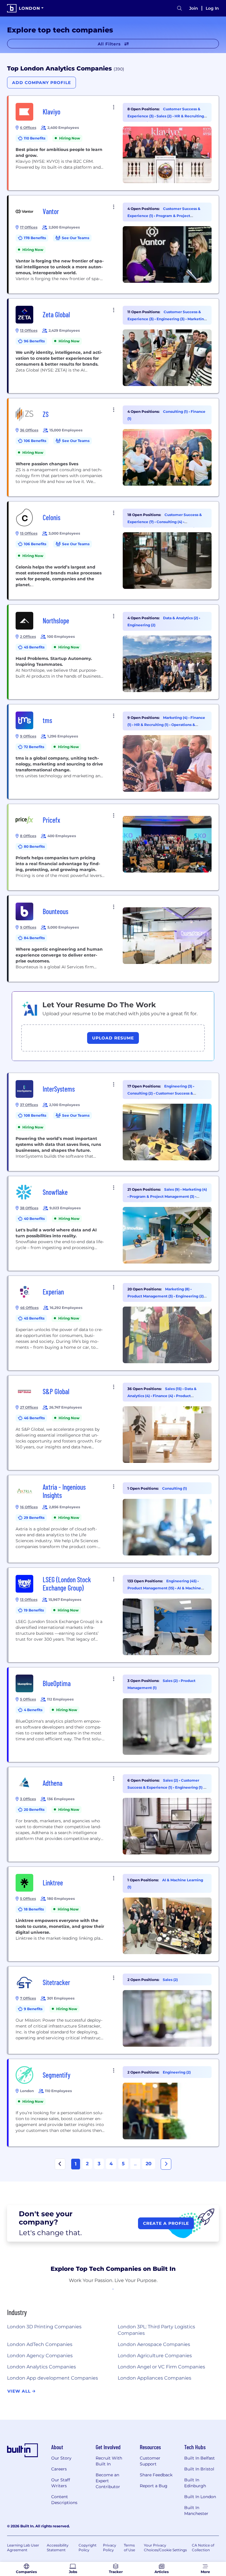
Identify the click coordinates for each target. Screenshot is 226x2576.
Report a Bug (154, 2486)
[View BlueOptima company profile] (114, 1715)
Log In (212, 8)
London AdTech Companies (40, 2344)
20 (149, 2164)
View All (20, 2391)
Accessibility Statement (58, 2548)
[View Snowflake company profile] (114, 1223)
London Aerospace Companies (154, 2344)
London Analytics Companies (41, 2367)
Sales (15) (174, 1389)
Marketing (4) (176, 718)
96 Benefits (34, 341)
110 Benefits (35, 138)
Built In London (200, 2497)
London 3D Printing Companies (44, 2327)
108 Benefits (35, 1115)
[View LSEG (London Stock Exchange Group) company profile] (114, 1615)
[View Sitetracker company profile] (114, 2010)
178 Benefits (35, 238)
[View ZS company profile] (114, 447)
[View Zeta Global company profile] (114, 346)
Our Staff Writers (61, 2483)
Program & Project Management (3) (162, 1196)
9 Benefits (33, 2009)
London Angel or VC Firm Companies (161, 2367)
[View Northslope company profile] (114, 652)
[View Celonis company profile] (114, 551)
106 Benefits (35, 441)
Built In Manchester (196, 2511)
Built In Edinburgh (195, 2483)
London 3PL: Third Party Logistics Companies (156, 2330)
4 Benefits (33, 1710)
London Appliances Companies (154, 2378)
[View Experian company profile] (114, 1323)
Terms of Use (129, 2548)
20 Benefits (34, 1809)
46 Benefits (34, 1418)
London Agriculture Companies (155, 2356)
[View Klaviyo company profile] (114, 143)
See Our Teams (75, 238)
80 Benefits (34, 846)
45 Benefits (34, 647)
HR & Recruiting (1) (152, 725)
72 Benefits (34, 747)
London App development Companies (53, 2378)
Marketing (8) (178, 1289)
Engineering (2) (141, 625)
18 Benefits (34, 1909)
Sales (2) (164, 116)
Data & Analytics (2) (181, 618)
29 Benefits (34, 1518)
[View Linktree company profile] (114, 1914)
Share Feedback (156, 2475)
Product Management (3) (151, 1296)
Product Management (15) (151, 1588)
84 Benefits (34, 938)
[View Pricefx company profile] (114, 847)
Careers (59, 2469)
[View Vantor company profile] (114, 244)
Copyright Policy (88, 2548)
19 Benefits (34, 1610)
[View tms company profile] (114, 752)
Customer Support (150, 2461)
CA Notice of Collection (203, 2548)
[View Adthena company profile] (114, 1814)
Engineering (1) (189, 1787)
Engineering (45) (182, 1581)
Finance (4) (163, 1396)
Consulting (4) (170, 522)
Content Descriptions (64, 2500)
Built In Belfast (200, 2458)
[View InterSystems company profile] (114, 1122)
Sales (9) (172, 1189)
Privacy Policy (110, 2548)
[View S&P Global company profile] (114, 1423)
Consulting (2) (141, 1093)
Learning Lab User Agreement (23, 2548)
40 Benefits (34, 1219)
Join (194, 8)
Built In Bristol (199, 2469)
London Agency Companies (40, 2356)
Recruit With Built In (109, 2461)
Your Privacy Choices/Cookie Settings (165, 2548)
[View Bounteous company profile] (114, 939)
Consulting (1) (176, 411)
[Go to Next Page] (166, 2164)
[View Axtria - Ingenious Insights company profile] (114, 1519)
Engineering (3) (171, 319)
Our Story (61, 2458)
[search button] (180, 8)
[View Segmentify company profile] (114, 2103)
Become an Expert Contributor (108, 2481)
